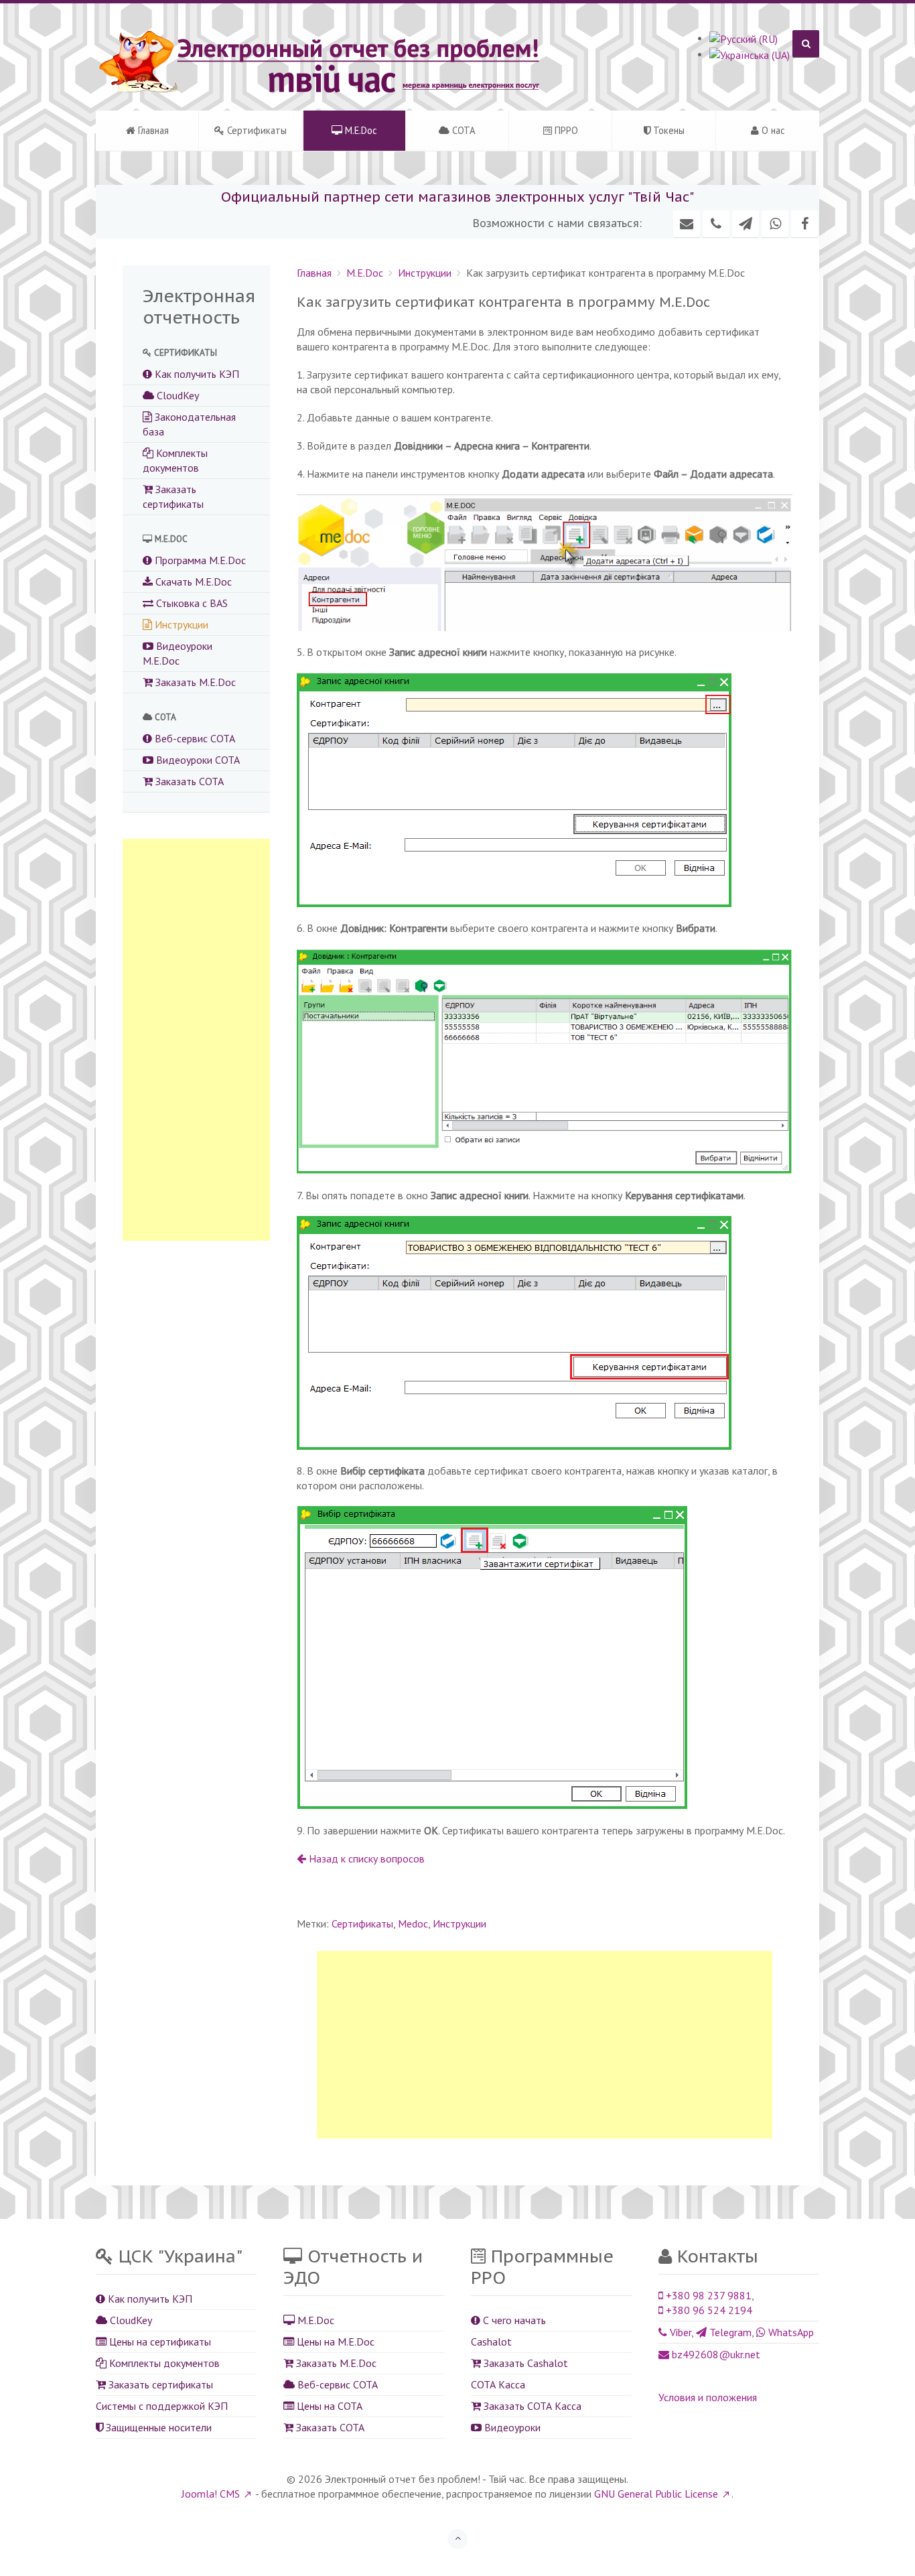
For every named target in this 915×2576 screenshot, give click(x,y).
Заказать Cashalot (524, 2363)
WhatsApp (790, 2332)
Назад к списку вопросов (365, 1858)
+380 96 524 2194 (708, 2310)
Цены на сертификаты (159, 2342)
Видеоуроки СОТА (197, 760)
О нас (772, 130)
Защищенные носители (157, 2427)
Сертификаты (256, 130)
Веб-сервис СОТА (194, 738)
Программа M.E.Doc (199, 560)
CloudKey (177, 395)
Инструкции (425, 273)
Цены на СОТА (328, 2406)
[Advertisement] (545, 2045)
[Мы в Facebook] (804, 224)
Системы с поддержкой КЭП (162, 2406)
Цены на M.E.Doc (334, 2342)
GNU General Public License (656, 2494)
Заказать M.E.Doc (194, 682)
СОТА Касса (498, 2384)
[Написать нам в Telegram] (746, 224)
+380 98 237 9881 (707, 2295)
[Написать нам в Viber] (716, 224)
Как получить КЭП (196, 374)
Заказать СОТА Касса (531, 2406)
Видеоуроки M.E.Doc (178, 653)
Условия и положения (708, 2397)
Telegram (729, 2332)
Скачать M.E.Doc (192, 582)
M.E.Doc (360, 130)
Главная (152, 130)
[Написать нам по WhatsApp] (775, 224)
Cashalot (491, 2342)
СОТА (463, 130)
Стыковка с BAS (191, 603)
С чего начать (513, 2320)
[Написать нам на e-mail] (687, 224)
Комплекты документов (175, 460)
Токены (667, 130)
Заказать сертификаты (173, 496)
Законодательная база (189, 424)
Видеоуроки (511, 2427)
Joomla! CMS (211, 2494)
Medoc (413, 1923)
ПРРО (565, 130)
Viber (679, 2332)
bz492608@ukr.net (715, 2354)
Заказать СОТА (188, 781)
